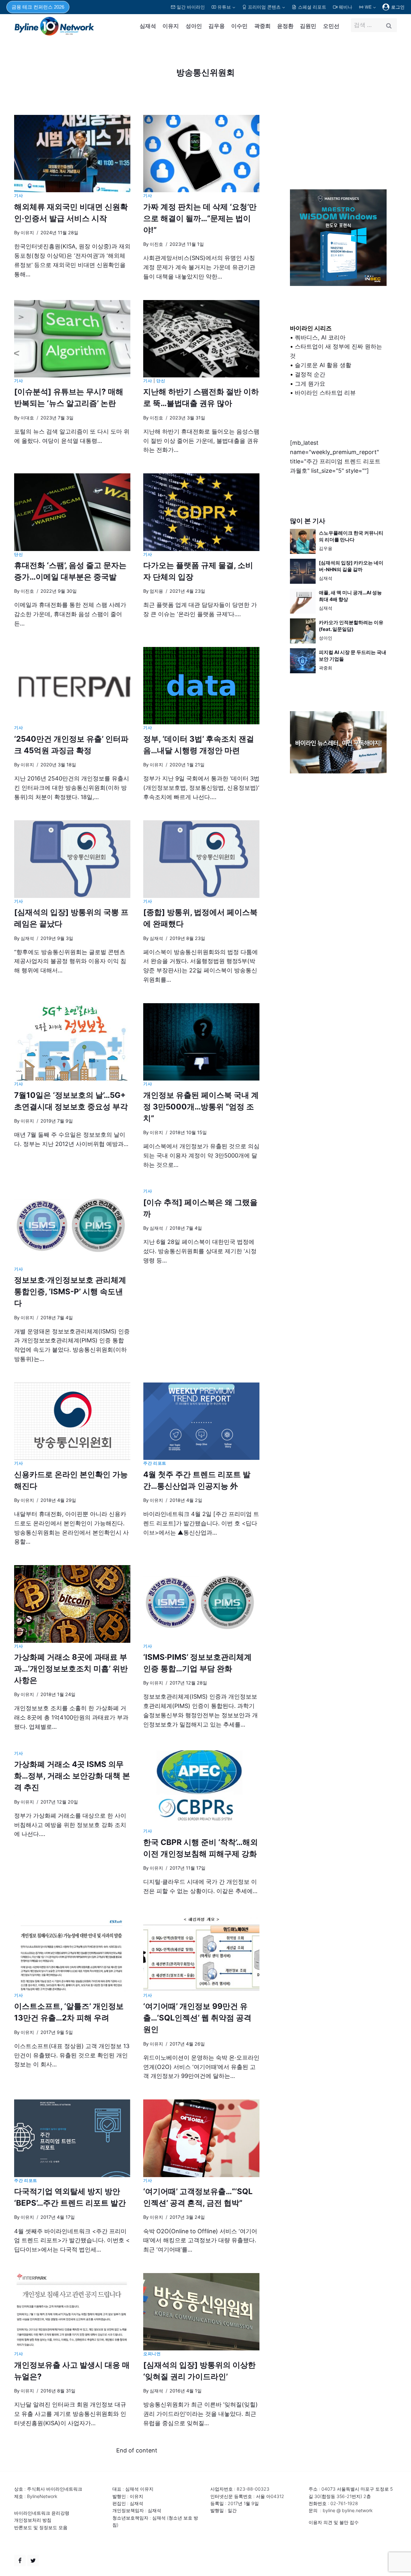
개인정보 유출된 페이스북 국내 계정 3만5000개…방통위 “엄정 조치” (201, 1107)
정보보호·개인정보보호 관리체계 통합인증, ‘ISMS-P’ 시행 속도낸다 (70, 1292)
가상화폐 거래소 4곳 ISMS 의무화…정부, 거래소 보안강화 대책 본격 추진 (72, 1776)
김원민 (308, 26)
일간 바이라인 (191, 7)
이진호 (156, 244)
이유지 (171, 26)
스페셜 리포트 (312, 7)
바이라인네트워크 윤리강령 (42, 2513)
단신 (161, 381)
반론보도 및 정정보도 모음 (41, 2527)
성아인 (194, 26)
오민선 (331, 26)
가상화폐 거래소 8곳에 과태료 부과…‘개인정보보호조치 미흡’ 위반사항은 (71, 1669)
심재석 (148, 26)
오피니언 (152, 2354)
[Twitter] (33, 2561)
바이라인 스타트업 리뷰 (325, 393)
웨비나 (345, 7)
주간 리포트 (155, 1463)
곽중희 (262, 26)
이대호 (27, 418)
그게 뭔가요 (310, 384)
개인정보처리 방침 (33, 2520)
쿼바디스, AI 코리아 (320, 337)
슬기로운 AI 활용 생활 (323, 365)
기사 (18, 196)
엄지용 (156, 591)
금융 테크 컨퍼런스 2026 (38, 7)
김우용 (217, 26)
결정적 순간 (310, 374)
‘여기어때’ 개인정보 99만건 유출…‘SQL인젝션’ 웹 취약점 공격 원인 (197, 2018)
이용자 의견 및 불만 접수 (334, 2522)
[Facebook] (20, 2561)
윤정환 (285, 26)
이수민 (239, 26)
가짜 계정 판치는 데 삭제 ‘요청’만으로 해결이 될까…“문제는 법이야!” (200, 218)
